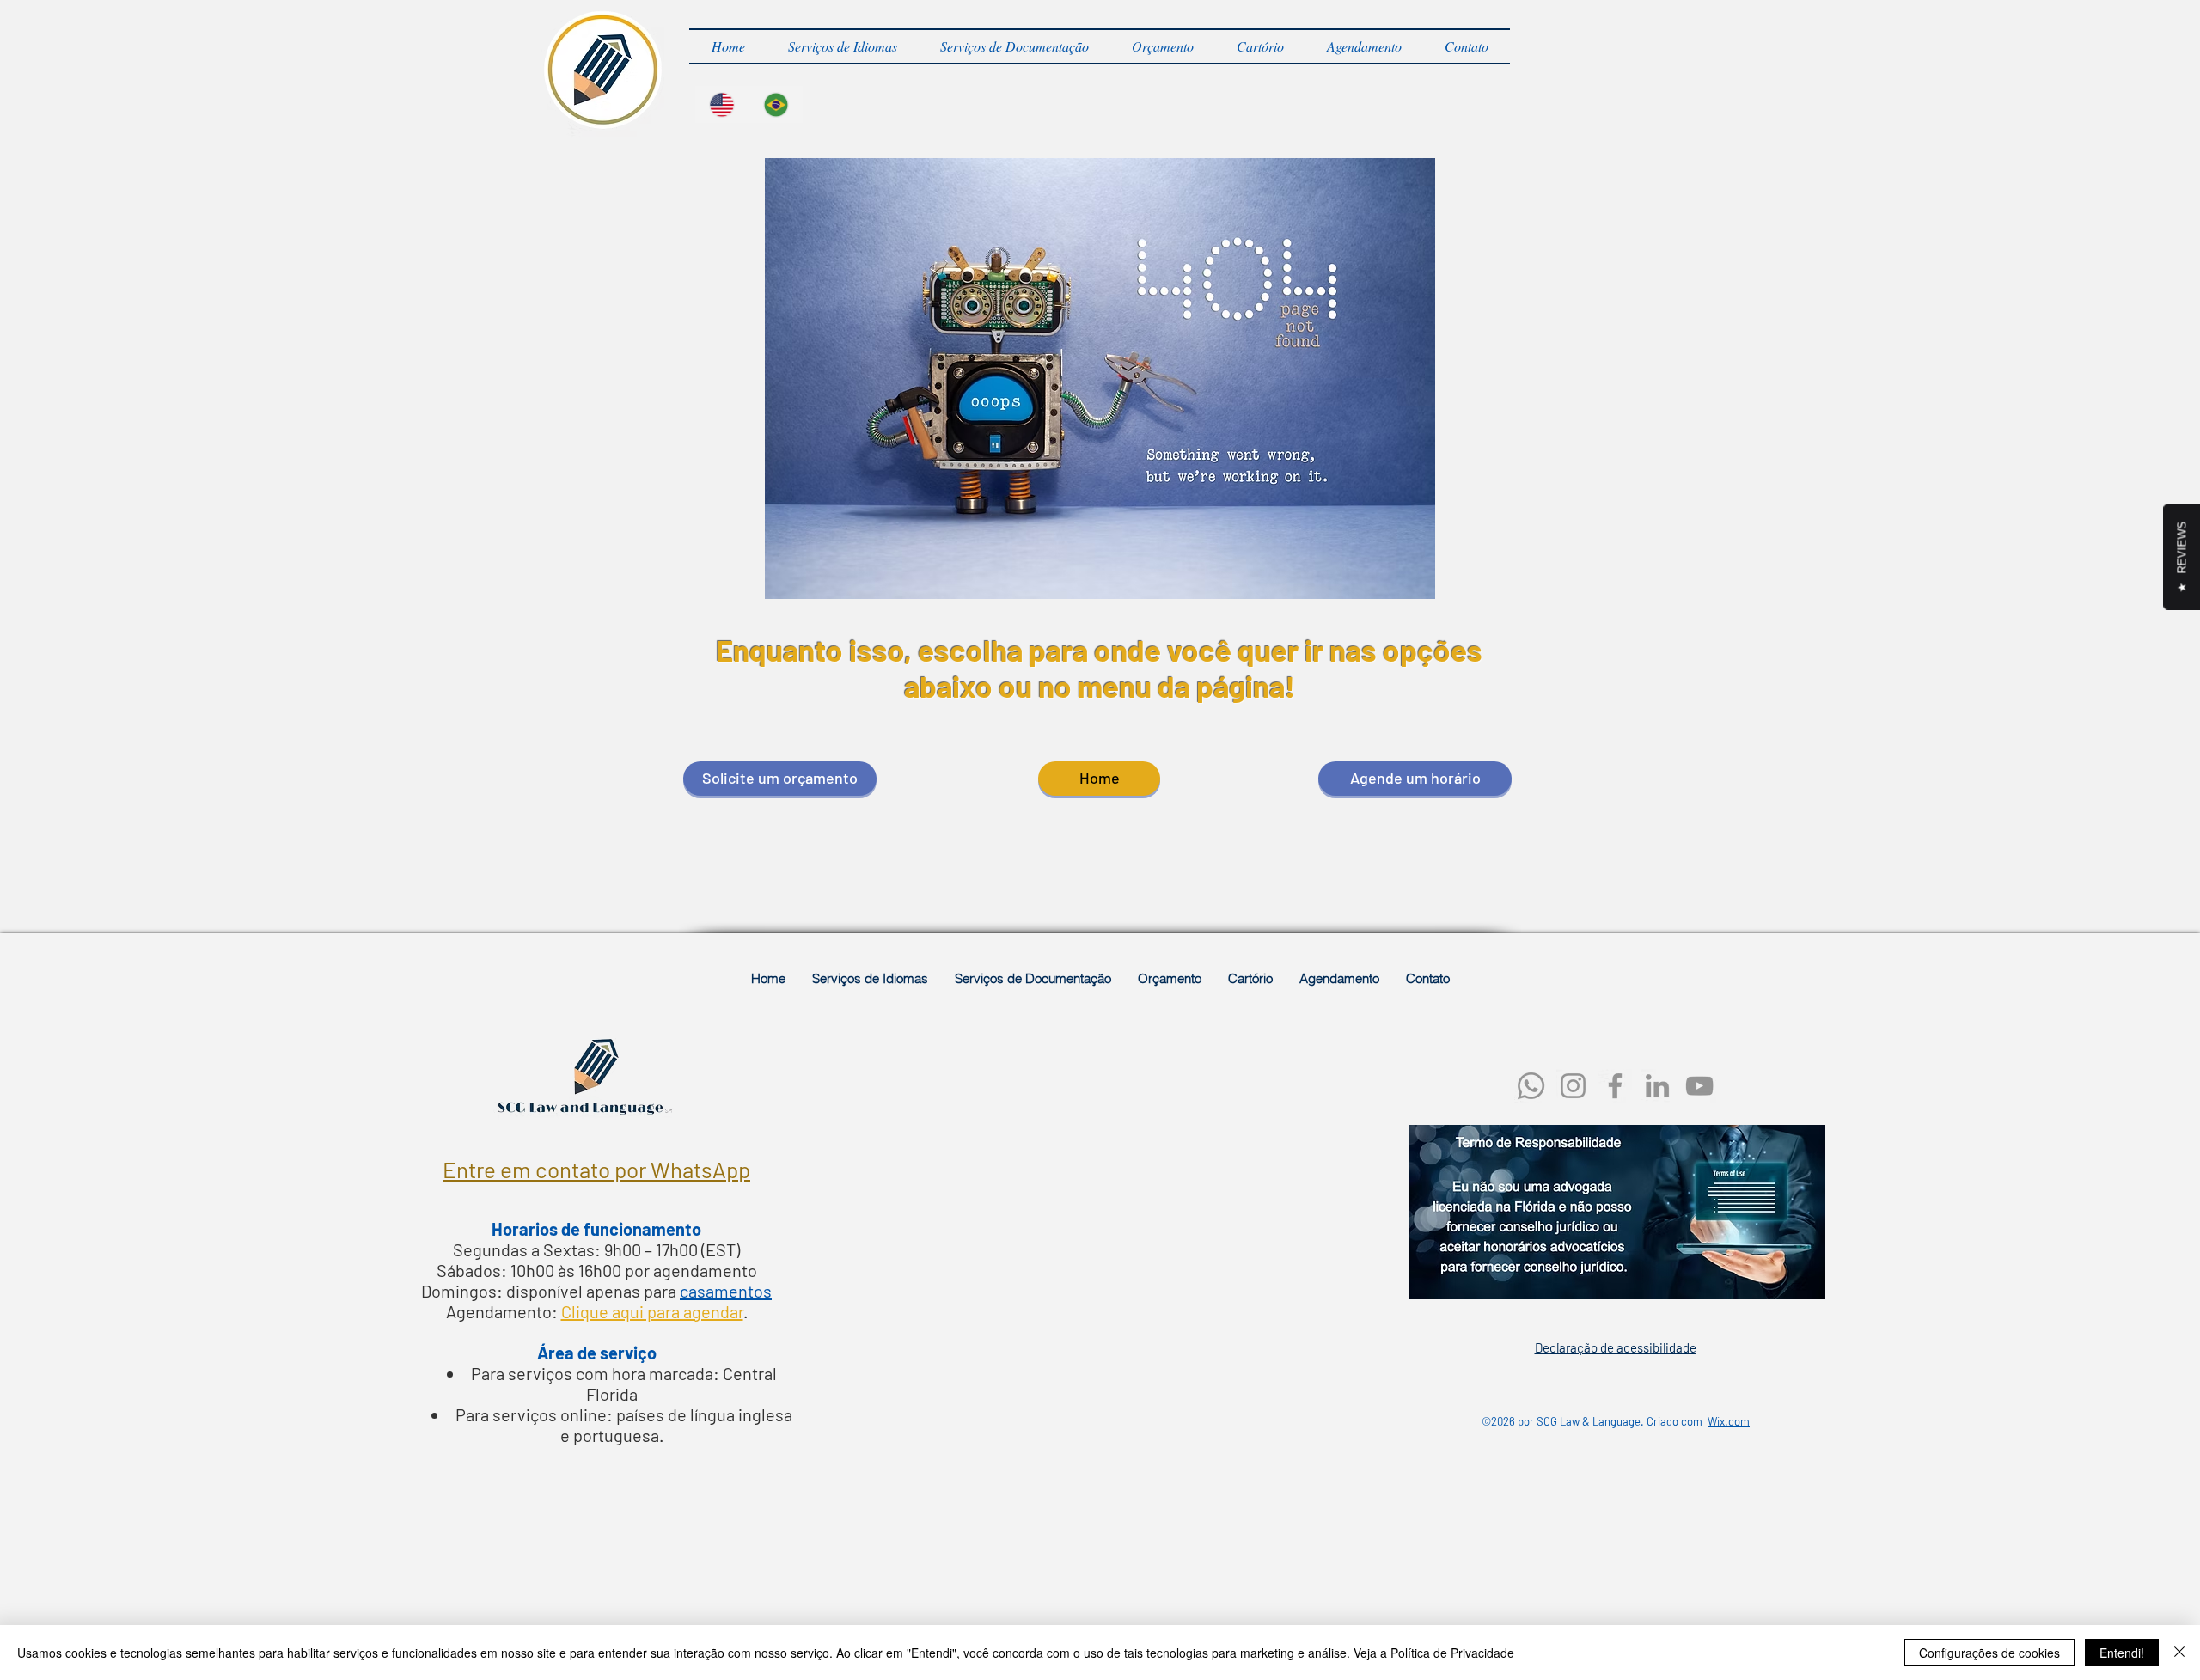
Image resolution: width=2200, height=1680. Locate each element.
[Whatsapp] (1531, 1086)
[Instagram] (1573, 1086)
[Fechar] (2179, 1653)
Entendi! (2122, 1653)
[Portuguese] (776, 104)
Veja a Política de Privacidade (1434, 1653)
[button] (843, 46)
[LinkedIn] (1657, 1086)
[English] (722, 104)
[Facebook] (1615, 1086)
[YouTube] (1699, 1086)
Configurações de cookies (1989, 1653)
